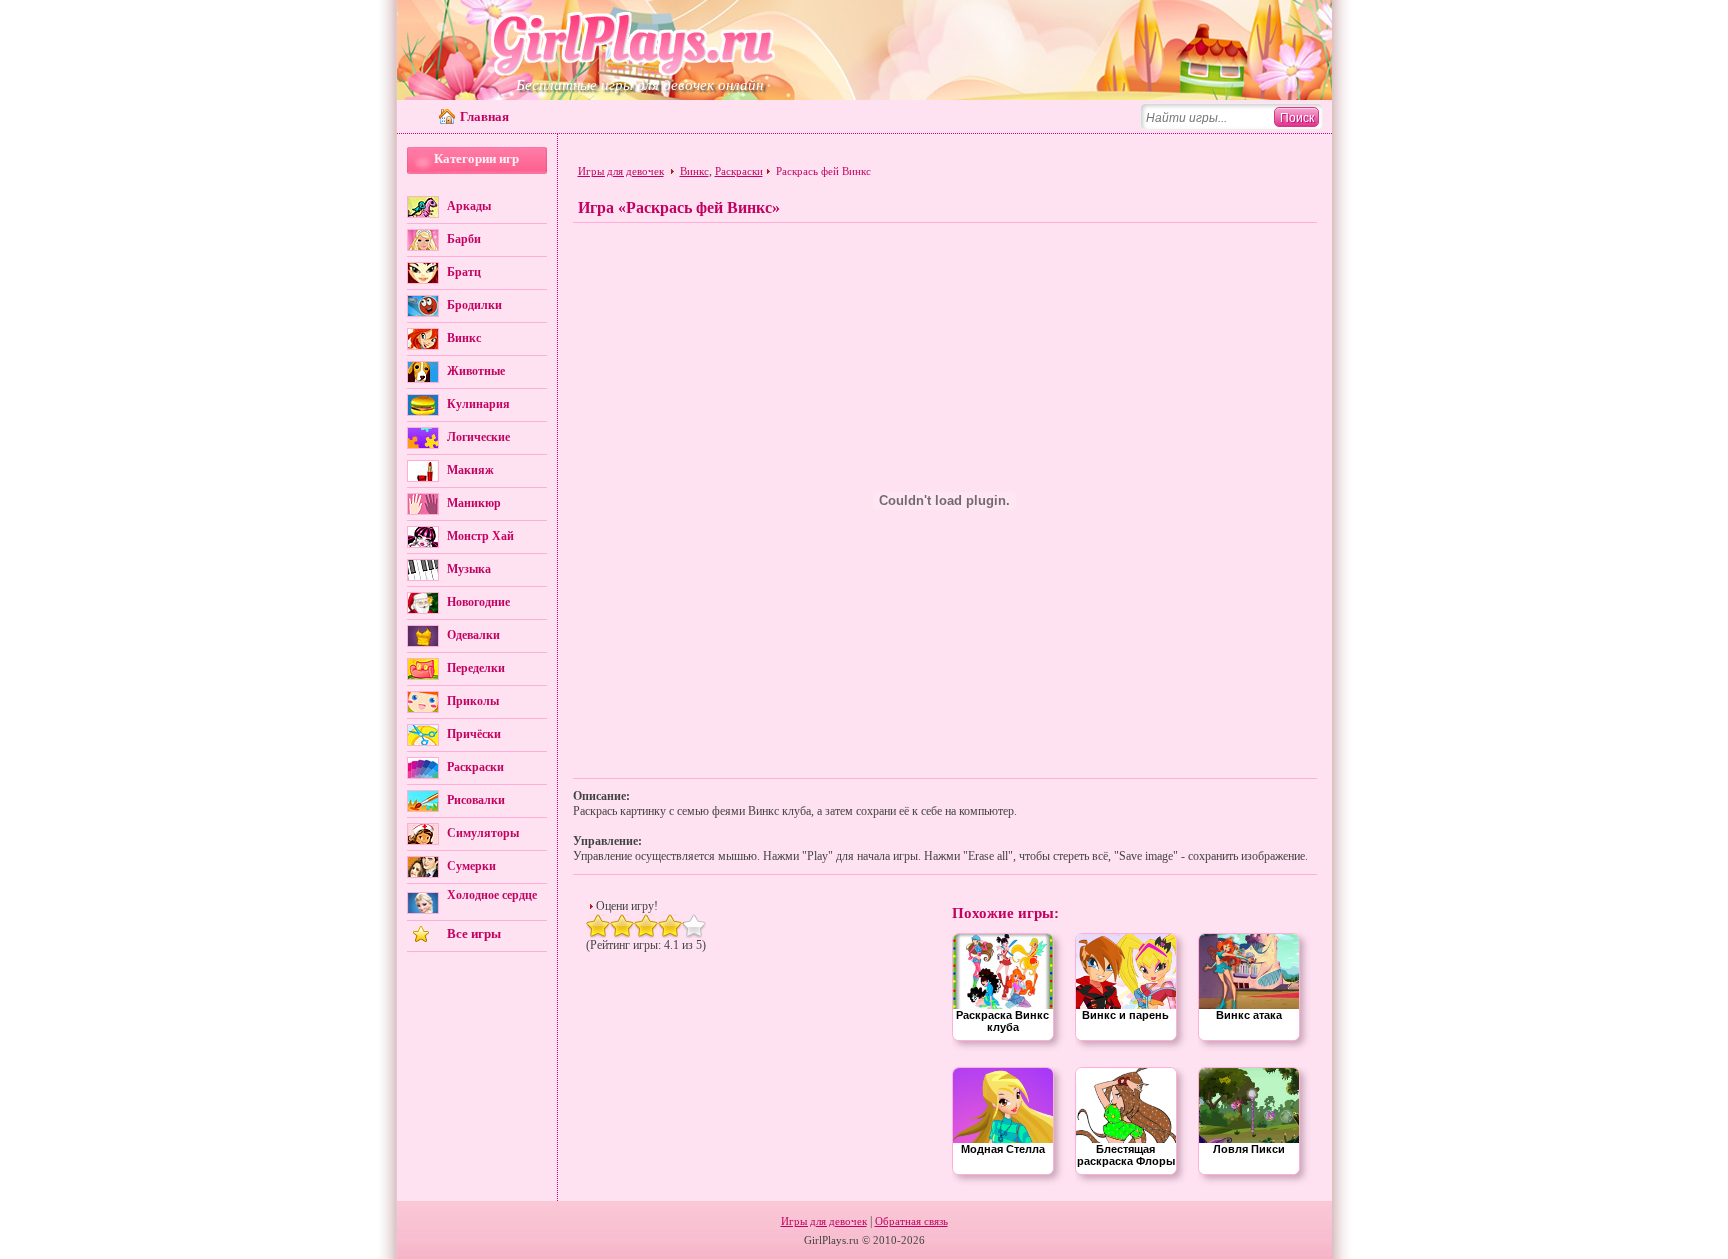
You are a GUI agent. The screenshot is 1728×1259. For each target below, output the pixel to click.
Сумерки (471, 866)
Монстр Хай (480, 536)
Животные (476, 371)
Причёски (474, 734)
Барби (464, 239)
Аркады (469, 206)
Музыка (469, 569)
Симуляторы (483, 833)
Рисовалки (476, 800)
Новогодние (478, 602)
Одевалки (473, 635)
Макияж (470, 470)
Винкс (464, 338)
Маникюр (474, 503)
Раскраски (475, 767)
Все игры (474, 933)
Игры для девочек (621, 171)
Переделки (476, 668)
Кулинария (478, 404)
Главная (484, 116)
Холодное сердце (492, 895)
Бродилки (474, 305)
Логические (478, 437)
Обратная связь (911, 1221)
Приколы (473, 701)
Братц (464, 272)
